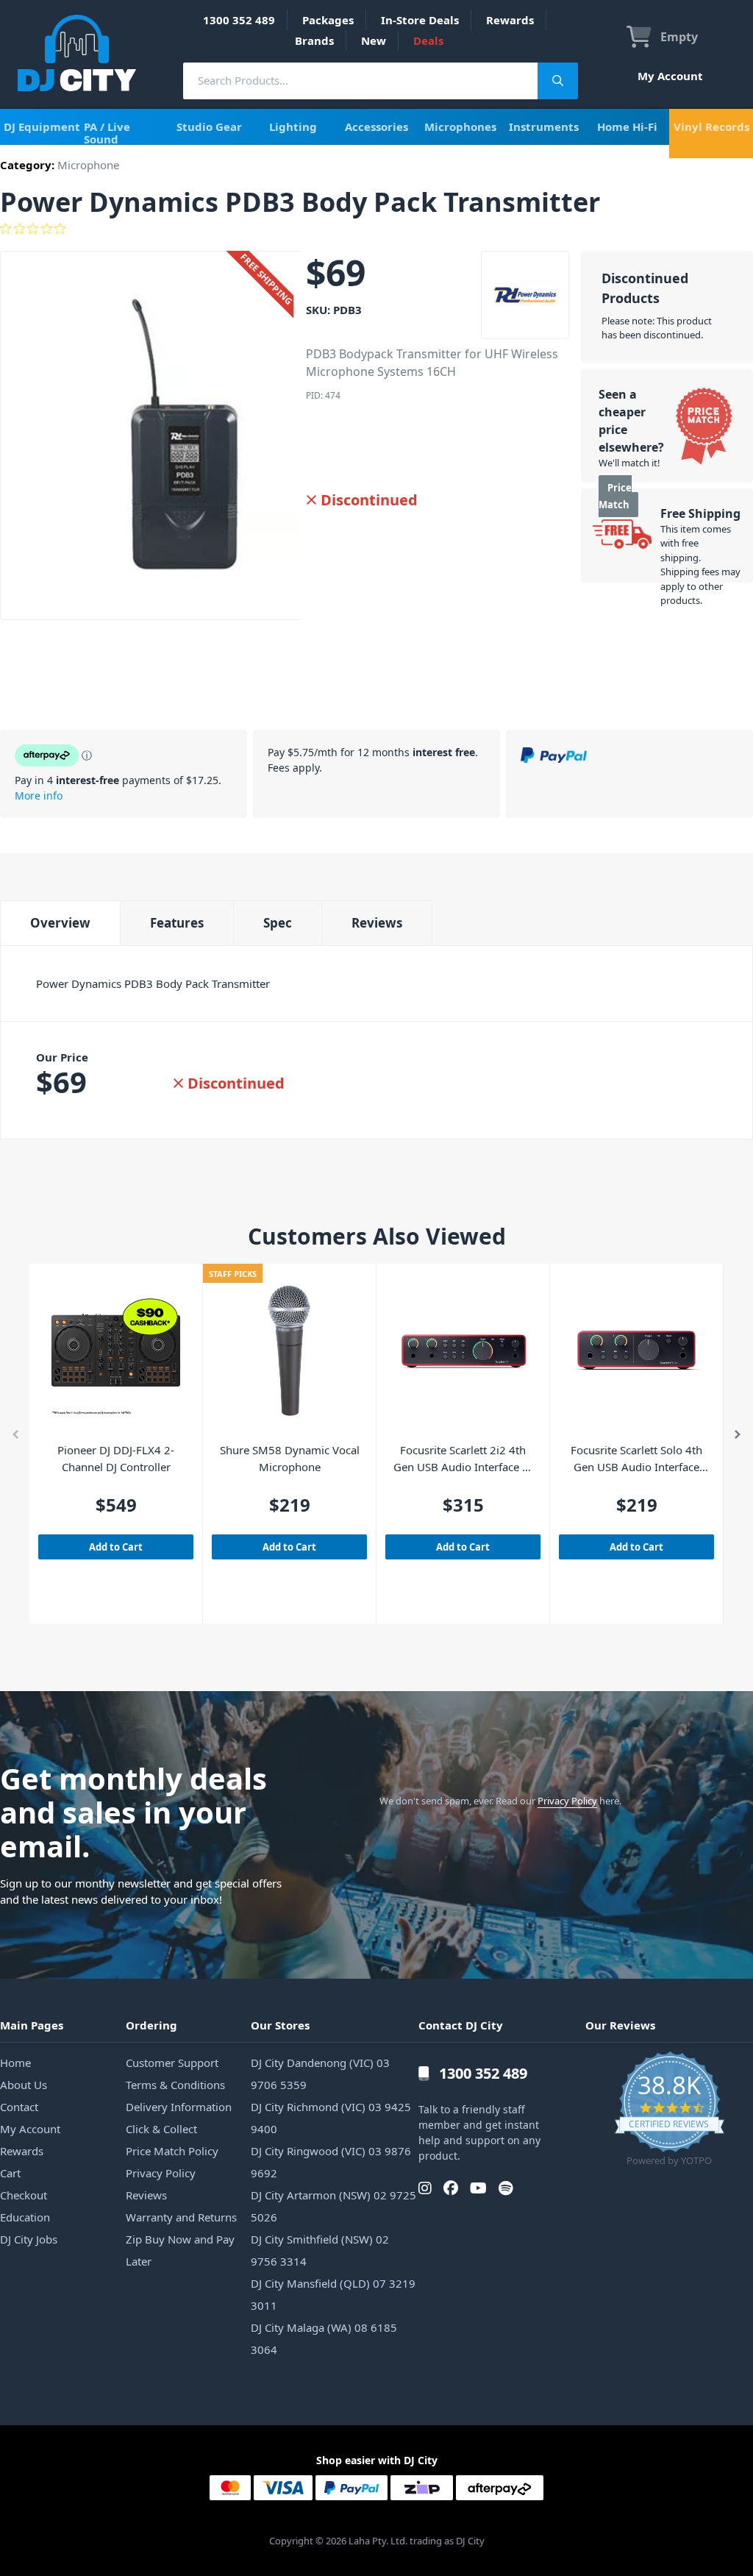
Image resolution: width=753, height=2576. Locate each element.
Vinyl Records (711, 127)
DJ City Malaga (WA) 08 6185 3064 (324, 2338)
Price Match (615, 496)
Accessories (376, 127)
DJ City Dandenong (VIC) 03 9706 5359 (320, 2074)
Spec (278, 923)
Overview (60, 923)
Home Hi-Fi (627, 127)
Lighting (293, 127)
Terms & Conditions (175, 2085)
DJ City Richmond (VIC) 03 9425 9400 (331, 2118)
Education (25, 2217)
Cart (10, 2173)
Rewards (510, 20)
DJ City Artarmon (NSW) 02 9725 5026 (333, 2206)
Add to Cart (116, 1547)
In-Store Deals (420, 20)
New (374, 40)
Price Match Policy (172, 2151)
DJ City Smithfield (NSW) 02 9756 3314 (320, 2250)
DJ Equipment (42, 127)
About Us (24, 2085)
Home (15, 2063)
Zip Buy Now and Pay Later (180, 2250)
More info (39, 796)
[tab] (60, 923)
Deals (428, 40)
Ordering (151, 2025)
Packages (328, 20)
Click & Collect (161, 2129)
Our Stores (280, 2025)
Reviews (377, 923)
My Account (670, 76)
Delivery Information (179, 2107)
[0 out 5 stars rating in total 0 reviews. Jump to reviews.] (376, 229)
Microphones (460, 127)
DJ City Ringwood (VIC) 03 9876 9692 (331, 2162)
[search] (360, 81)
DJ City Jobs (29, 2239)
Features (177, 923)
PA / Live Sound (107, 133)
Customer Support (172, 2063)
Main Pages (32, 2025)
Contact (19, 2107)
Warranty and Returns (181, 2217)
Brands (314, 40)
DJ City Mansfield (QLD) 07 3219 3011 (333, 2294)
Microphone (88, 165)
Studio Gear (209, 127)
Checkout (24, 2195)
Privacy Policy (567, 1801)
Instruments (544, 127)
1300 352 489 (239, 20)
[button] (15, 1437)
